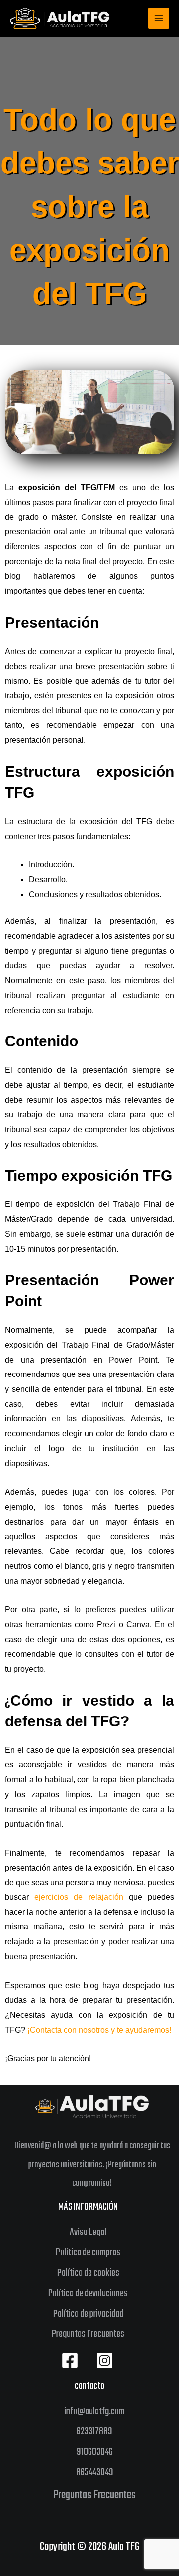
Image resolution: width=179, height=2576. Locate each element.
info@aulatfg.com (94, 2412)
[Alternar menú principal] (159, 18)
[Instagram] (105, 2360)
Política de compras (88, 2253)
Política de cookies (88, 2273)
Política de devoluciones (88, 2294)
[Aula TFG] (60, 18)
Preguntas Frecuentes (88, 2334)
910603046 (95, 2452)
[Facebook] (70, 2360)
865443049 (95, 2473)
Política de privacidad (88, 2314)
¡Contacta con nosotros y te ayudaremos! (99, 2030)
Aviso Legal (88, 2232)
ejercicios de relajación (79, 1897)
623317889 (94, 2432)
